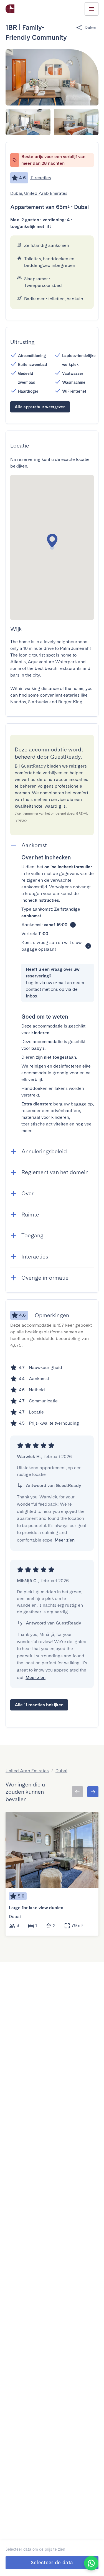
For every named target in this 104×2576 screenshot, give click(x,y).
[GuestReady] (10, 9)
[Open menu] (92, 9)
